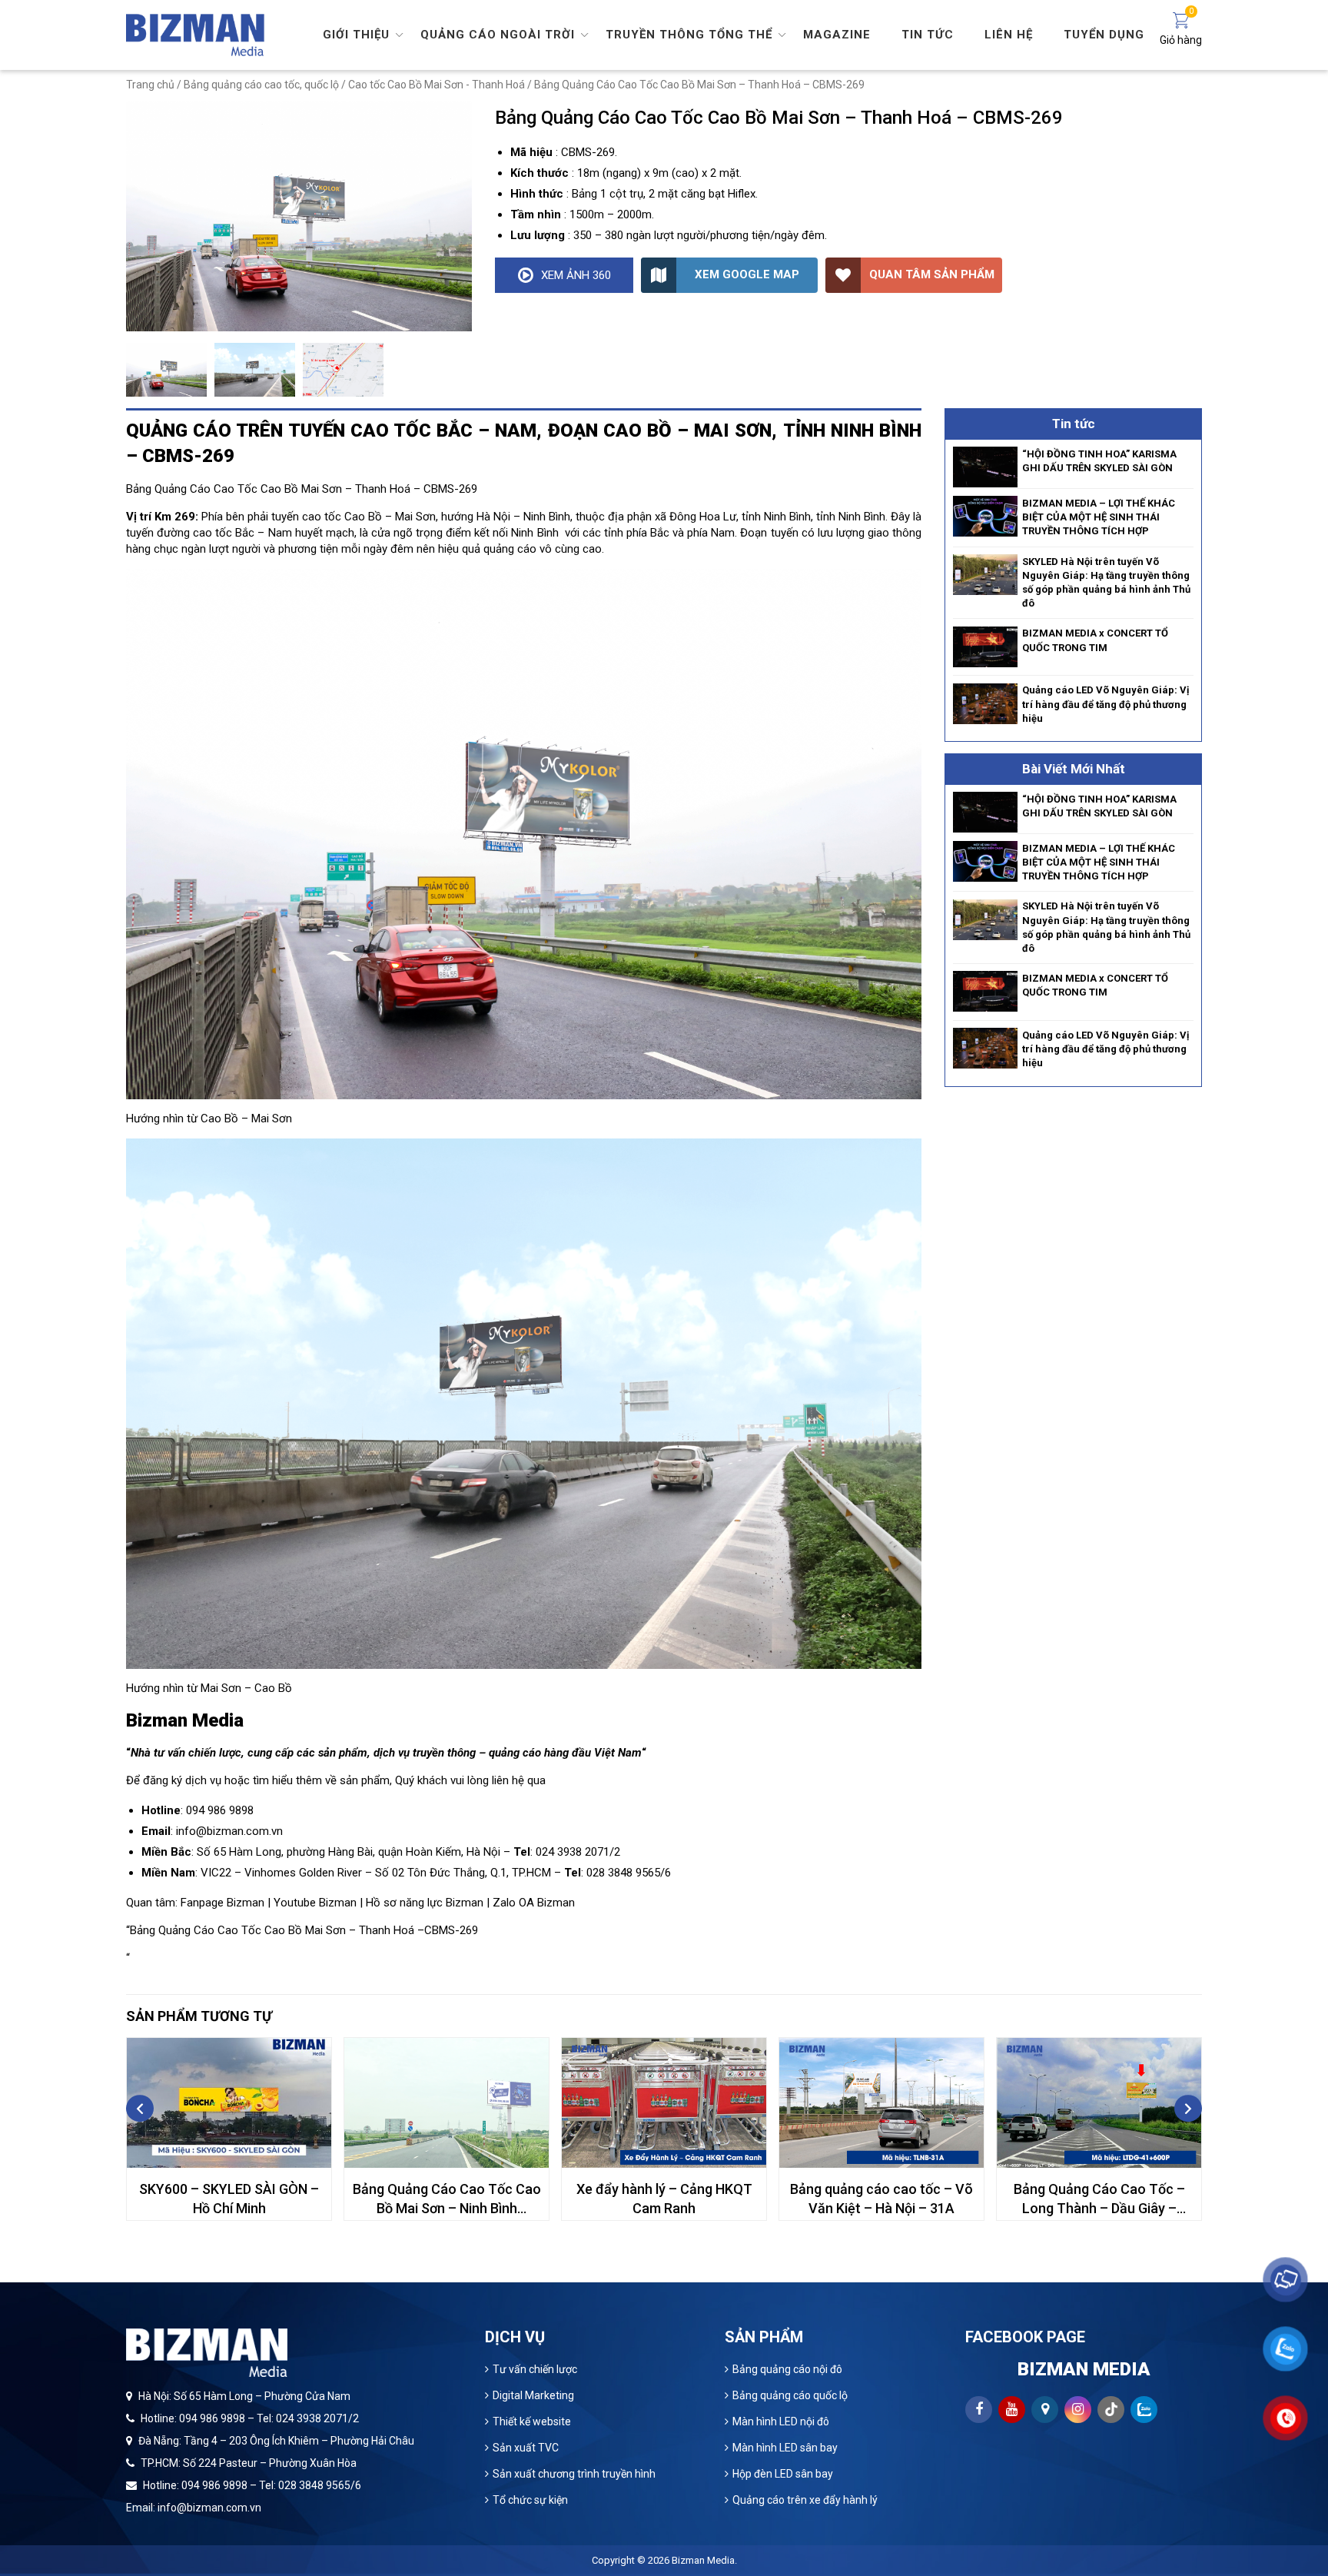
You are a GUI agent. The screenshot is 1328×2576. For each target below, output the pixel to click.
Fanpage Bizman (222, 1903)
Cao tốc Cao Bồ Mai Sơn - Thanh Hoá (437, 85)
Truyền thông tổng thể (689, 35)
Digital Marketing (533, 2395)
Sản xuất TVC (526, 2448)
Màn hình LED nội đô (781, 2421)
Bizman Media (703, 2560)
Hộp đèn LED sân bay (783, 2474)
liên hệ (508, 1780)
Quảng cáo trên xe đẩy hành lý (805, 2500)
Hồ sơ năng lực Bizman (425, 1903)
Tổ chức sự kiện (530, 2500)
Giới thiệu (356, 35)
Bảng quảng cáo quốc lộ (790, 2395)
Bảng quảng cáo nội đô (787, 2369)
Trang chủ (150, 85)
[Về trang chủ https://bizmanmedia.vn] (195, 34)
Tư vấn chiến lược (535, 2369)
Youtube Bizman (315, 1903)
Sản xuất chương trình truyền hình (574, 2474)
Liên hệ (1009, 35)
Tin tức (928, 35)
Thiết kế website (532, 2421)
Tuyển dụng (1104, 35)
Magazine (837, 35)
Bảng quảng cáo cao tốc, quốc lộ (261, 85)
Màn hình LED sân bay (785, 2448)
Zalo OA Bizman (534, 1903)
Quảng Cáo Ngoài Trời (498, 35)
